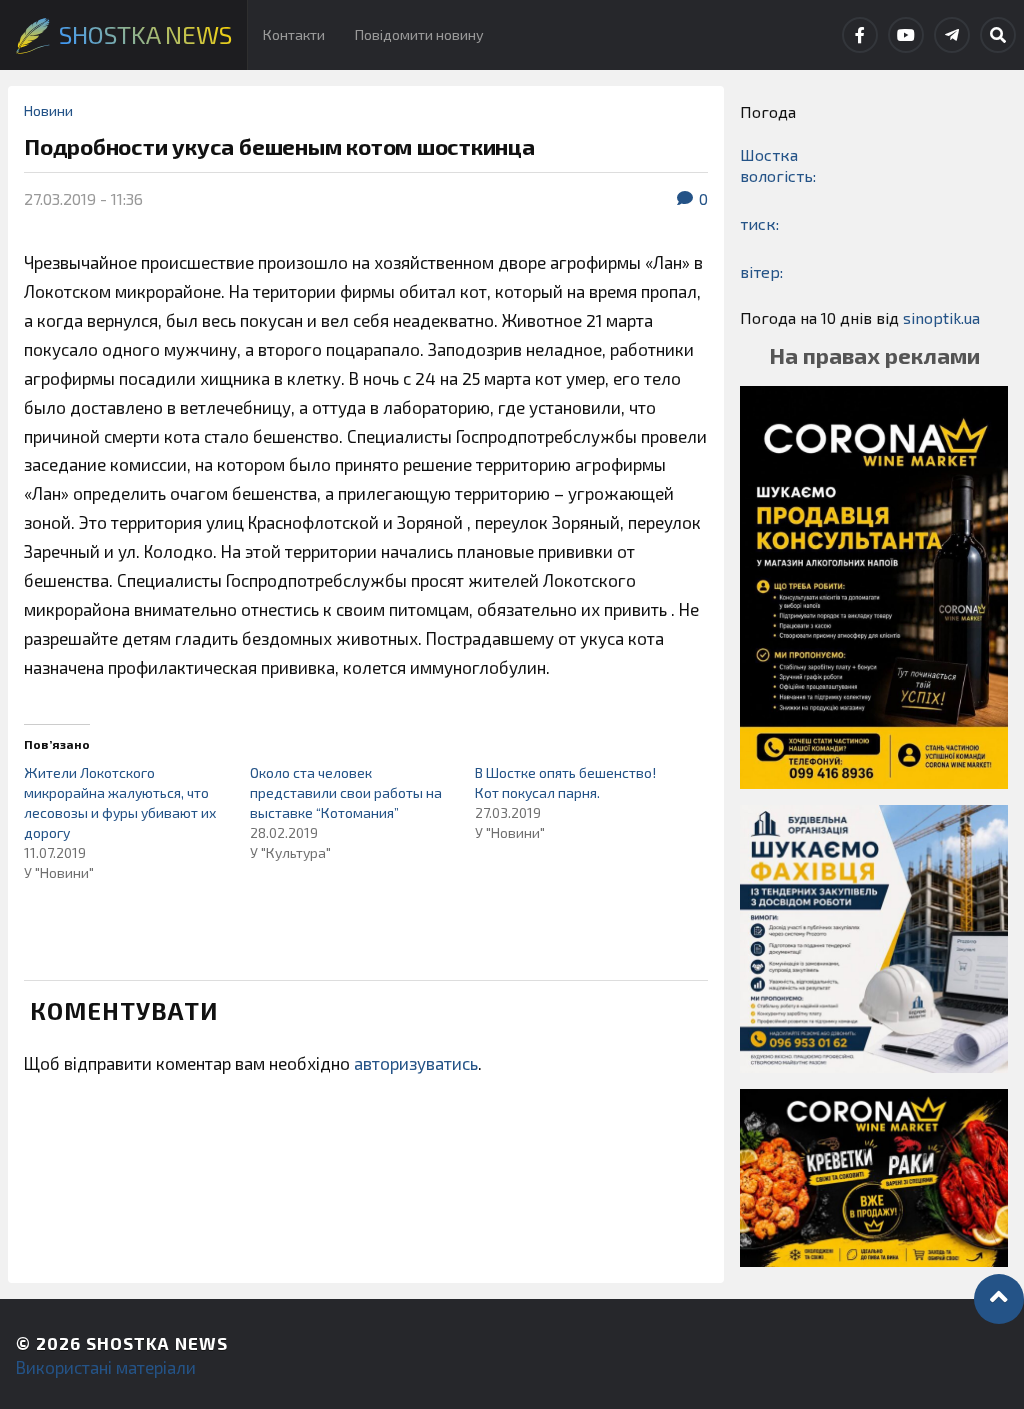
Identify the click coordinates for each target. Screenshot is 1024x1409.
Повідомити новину (419, 34)
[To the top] (999, 1299)
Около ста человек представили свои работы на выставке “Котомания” (346, 792)
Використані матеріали (106, 1367)
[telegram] (952, 35)
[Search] (998, 35)
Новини (48, 110)
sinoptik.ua (941, 317)
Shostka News (157, 1343)
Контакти (294, 34)
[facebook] (860, 35)
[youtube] (906, 35)
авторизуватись (416, 1063)
